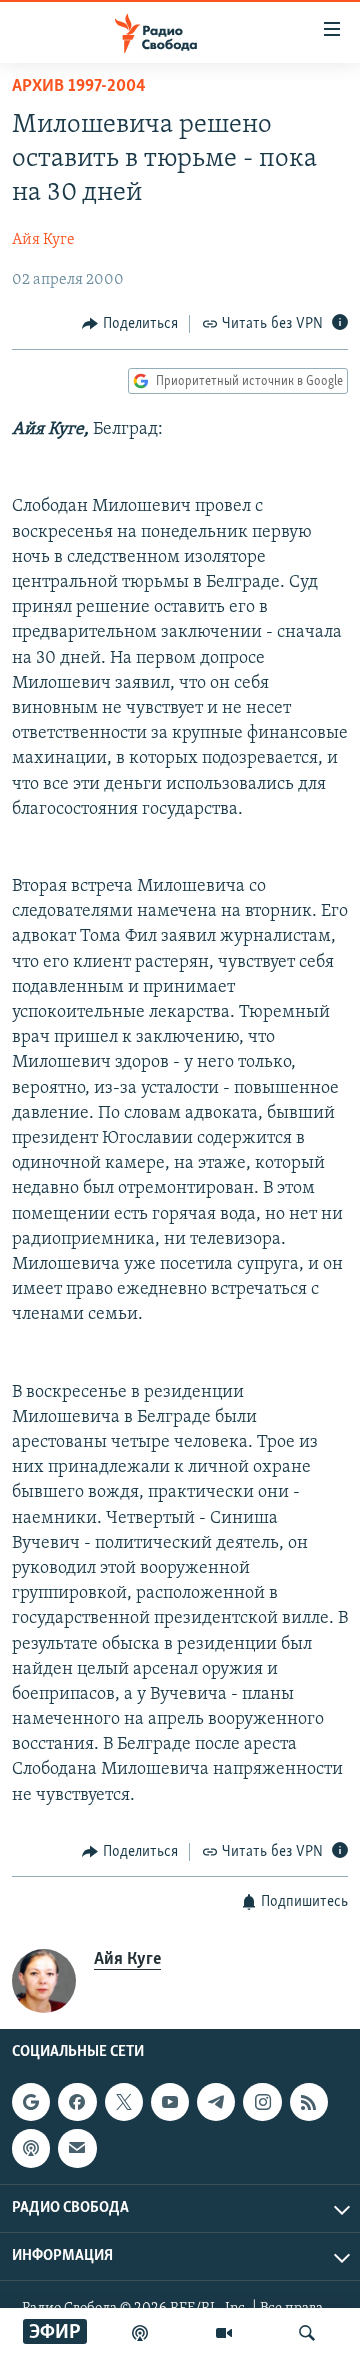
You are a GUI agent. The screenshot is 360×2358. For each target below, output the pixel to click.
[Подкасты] (31, 2149)
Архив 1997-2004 (79, 87)
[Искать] (307, 2333)
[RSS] (309, 2102)
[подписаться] (77, 2149)
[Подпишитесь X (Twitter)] (124, 2102)
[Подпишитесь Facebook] (77, 2102)
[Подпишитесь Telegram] (216, 2102)
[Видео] (224, 2333)
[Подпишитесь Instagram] (262, 2102)
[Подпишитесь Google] (31, 2102)
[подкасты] (140, 2333)
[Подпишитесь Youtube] (170, 2102)
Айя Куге (43, 240)
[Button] (130, 324)
